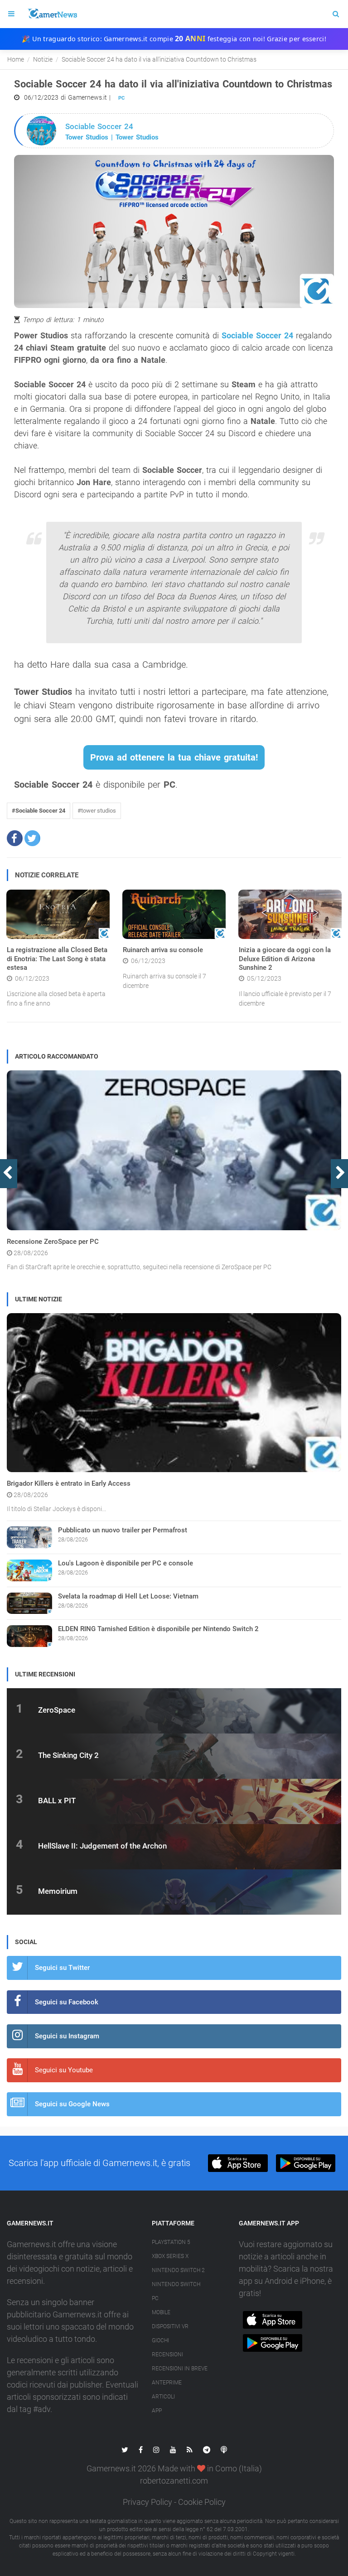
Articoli (163, 2397)
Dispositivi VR (170, 2326)
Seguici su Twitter (62, 1968)
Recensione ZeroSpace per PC (53, 1242)
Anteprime (167, 2383)
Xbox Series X (170, 2256)
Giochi (160, 2340)
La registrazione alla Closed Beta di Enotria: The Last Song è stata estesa (57, 959)
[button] (15, 838)
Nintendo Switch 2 (178, 2270)
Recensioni (167, 2355)
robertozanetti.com (174, 2481)
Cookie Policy (202, 2502)
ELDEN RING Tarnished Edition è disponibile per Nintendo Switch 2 (158, 1629)
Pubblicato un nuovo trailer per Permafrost (123, 1530)
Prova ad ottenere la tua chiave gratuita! (174, 757)
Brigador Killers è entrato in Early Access (69, 1483)
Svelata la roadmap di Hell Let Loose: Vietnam (128, 1596)
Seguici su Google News (72, 2104)
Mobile (161, 2312)
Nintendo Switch (176, 2284)
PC (121, 98)
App (157, 2411)
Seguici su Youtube (64, 2070)
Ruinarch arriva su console (163, 950)
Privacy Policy (147, 2502)
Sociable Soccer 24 (257, 335)
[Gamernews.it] (52, 14)
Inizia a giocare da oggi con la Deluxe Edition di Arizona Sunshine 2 (285, 959)
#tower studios (97, 811)
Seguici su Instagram (67, 2036)
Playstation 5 (171, 2242)
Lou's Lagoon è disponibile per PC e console (126, 1563)
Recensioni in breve (180, 2369)
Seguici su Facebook (67, 2002)
